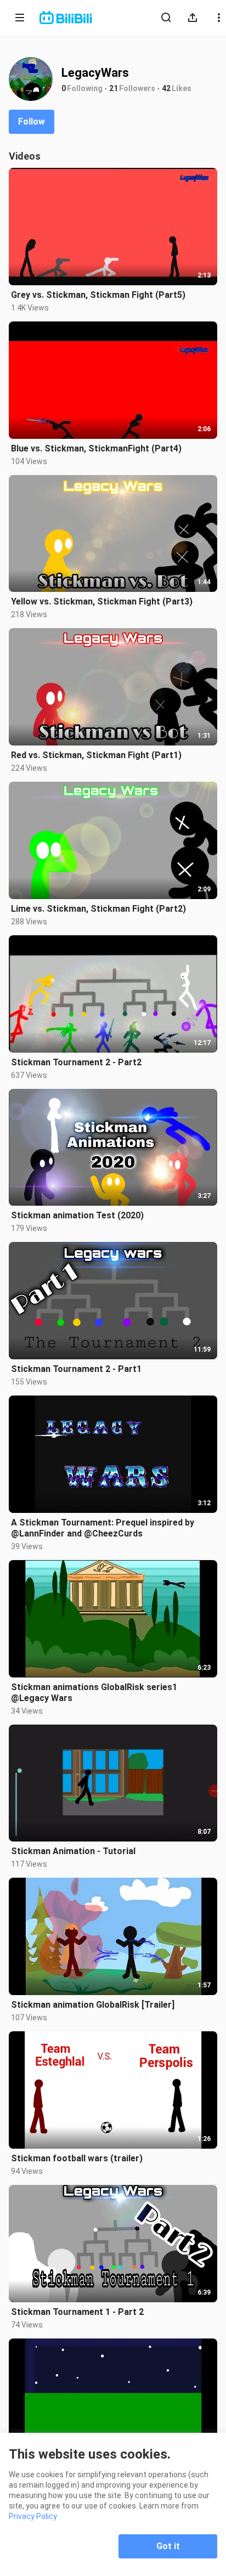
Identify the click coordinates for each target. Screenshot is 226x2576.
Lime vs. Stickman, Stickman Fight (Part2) (98, 909)
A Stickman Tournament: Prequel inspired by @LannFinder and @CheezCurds (103, 1528)
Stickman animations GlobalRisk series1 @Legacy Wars (94, 1693)
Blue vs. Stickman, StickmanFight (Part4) (96, 448)
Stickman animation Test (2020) (77, 1215)
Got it (168, 2546)
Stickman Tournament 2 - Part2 (76, 1062)
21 (114, 88)
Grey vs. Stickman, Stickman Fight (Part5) (98, 295)
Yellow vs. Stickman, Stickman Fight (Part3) (102, 601)
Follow (32, 122)
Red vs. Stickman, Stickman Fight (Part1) (96, 755)
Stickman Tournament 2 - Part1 (76, 1369)
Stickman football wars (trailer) (77, 2158)
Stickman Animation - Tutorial (73, 1851)
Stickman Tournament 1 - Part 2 (77, 2312)
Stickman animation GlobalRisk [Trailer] (93, 2005)
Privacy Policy (33, 2516)
